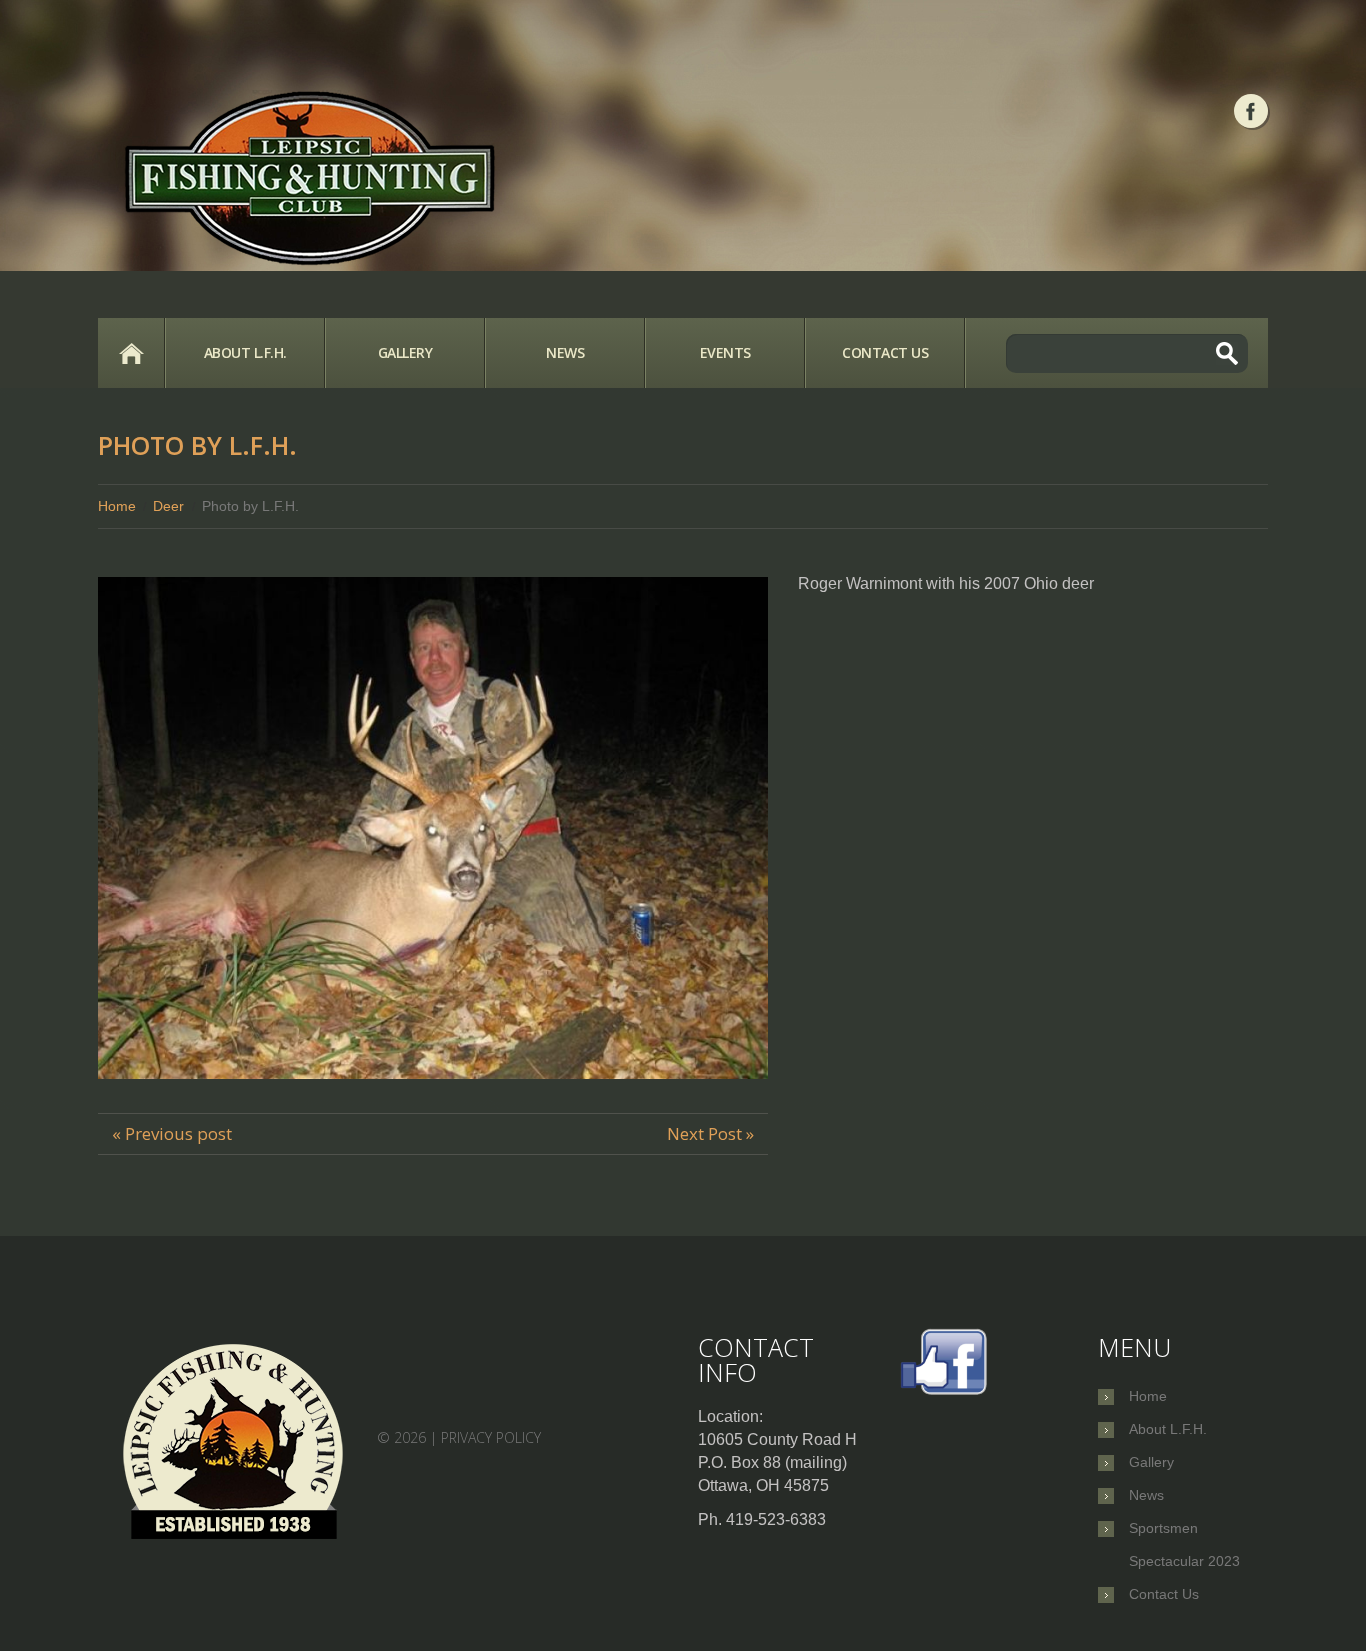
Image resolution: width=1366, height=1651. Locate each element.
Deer (168, 506)
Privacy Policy (491, 1437)
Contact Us (885, 352)
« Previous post (172, 1133)
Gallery (405, 352)
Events (725, 352)
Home (131, 353)
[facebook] (1251, 111)
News (565, 352)
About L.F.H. (245, 352)
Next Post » (710, 1133)
